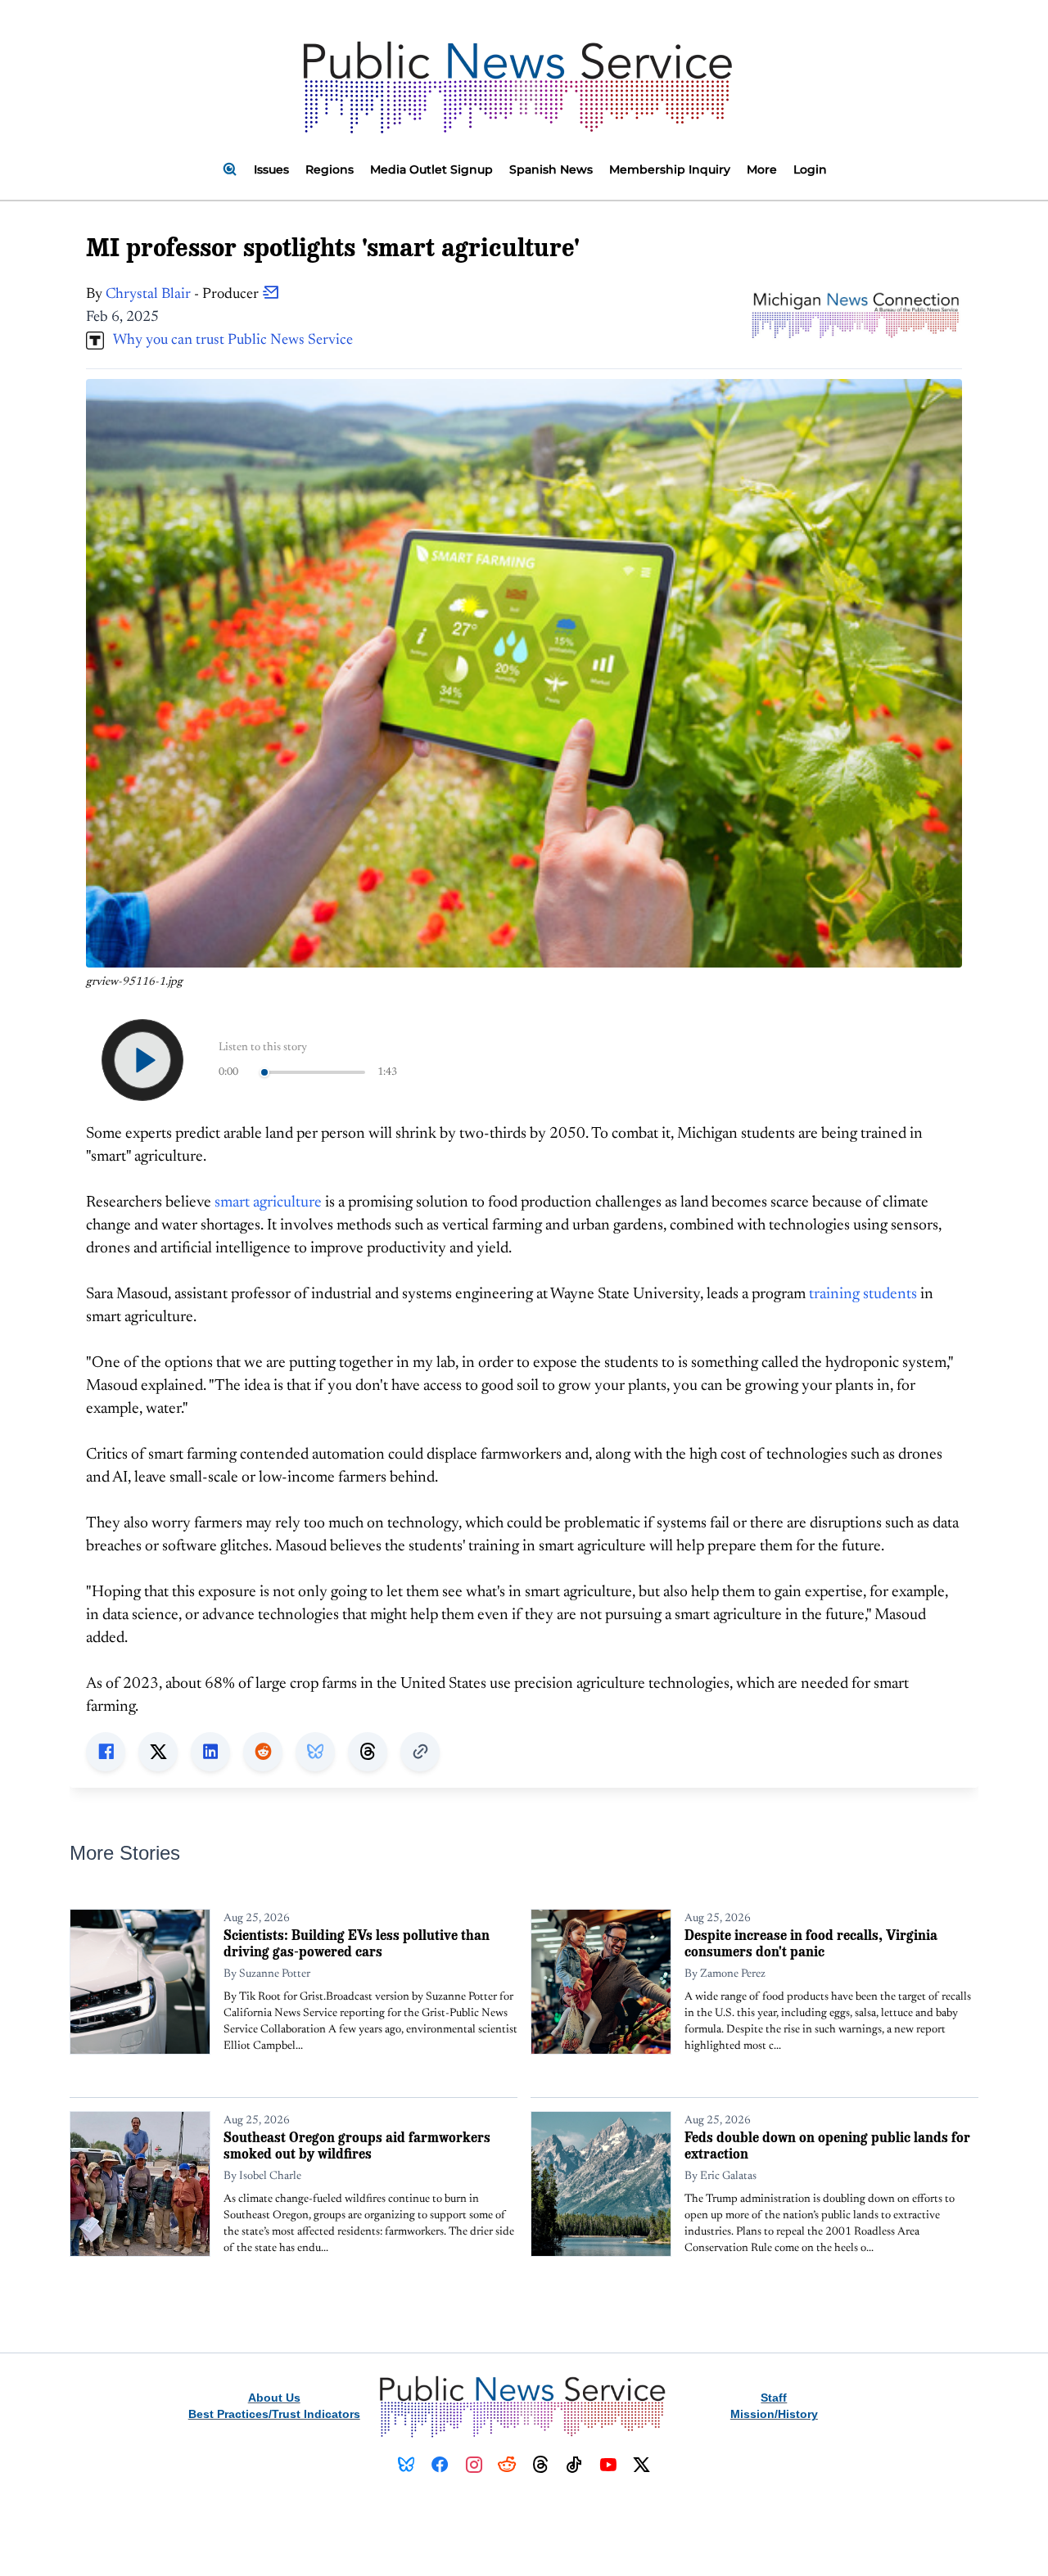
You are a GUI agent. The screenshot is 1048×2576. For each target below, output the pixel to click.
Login (810, 169)
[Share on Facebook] (106, 1752)
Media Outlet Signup (431, 169)
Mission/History (774, 2414)
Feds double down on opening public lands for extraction (827, 2145)
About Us (274, 2398)
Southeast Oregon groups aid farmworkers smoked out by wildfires (357, 2145)
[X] (641, 2465)
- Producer (184, 295)
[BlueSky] (407, 2465)
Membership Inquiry (670, 169)
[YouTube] (608, 2465)
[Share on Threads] (368, 1752)
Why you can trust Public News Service (228, 341)
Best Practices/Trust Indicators (274, 2414)
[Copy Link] (420, 1752)
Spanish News (551, 169)
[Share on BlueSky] (315, 1752)
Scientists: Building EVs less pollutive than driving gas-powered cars (357, 1943)
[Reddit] (507, 2465)
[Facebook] (440, 2465)
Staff (774, 2398)
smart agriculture (268, 1203)
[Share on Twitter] (158, 1752)
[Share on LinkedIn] (210, 1752)
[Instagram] (474, 2465)
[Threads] (541, 2465)
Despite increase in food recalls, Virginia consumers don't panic (811, 1943)
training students (863, 1295)
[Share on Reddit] (263, 1752)
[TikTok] (574, 2465)
